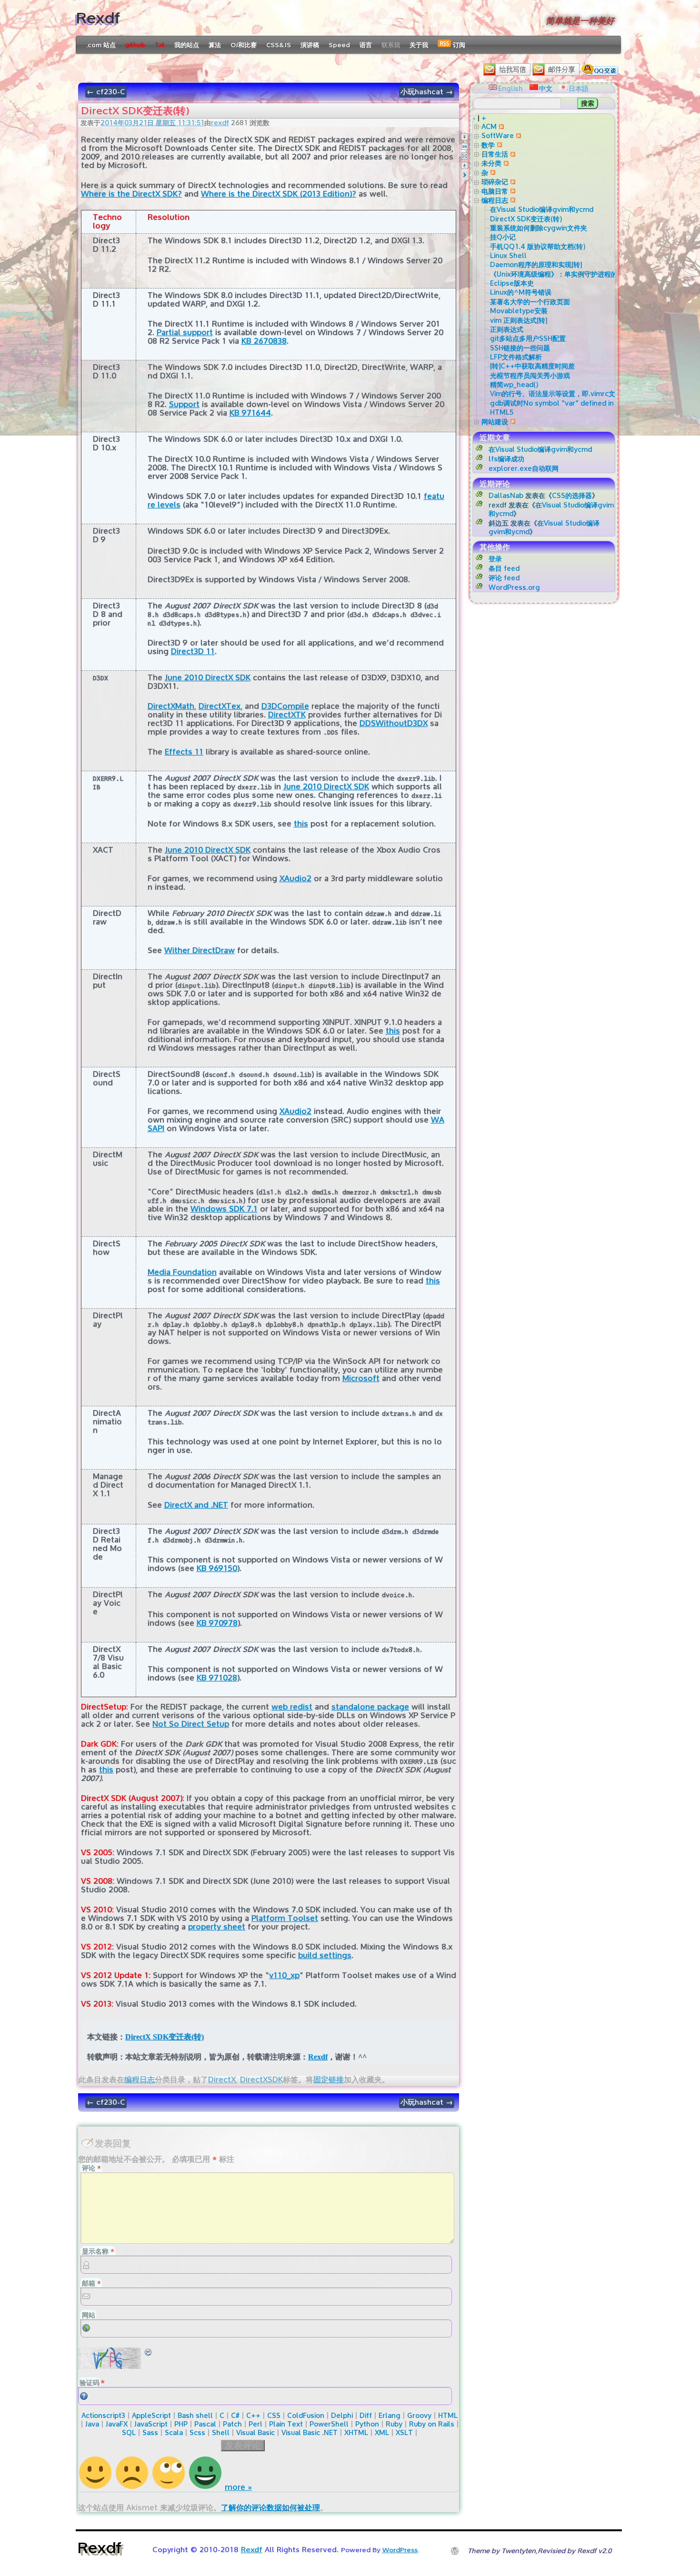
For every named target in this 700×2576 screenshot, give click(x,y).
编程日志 (140, 2080)
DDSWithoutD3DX (394, 723)
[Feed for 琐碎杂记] (512, 182)
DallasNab (506, 495)
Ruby (394, 2424)
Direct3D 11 (193, 651)
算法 (215, 45)
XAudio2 (295, 879)
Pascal (205, 2424)
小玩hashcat (427, 92)
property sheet (217, 1927)
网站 (89, 2315)
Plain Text (286, 2424)
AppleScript (151, 2415)
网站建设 (495, 422)
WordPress (400, 2550)
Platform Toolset (285, 1918)
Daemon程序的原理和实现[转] (536, 264)
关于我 (419, 45)
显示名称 (98, 2251)
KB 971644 (250, 413)
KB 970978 (217, 1623)
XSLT (404, 2432)
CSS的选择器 (572, 495)
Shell (221, 2432)
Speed (339, 45)
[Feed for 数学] (498, 145)
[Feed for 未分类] (505, 163)
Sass (150, 2432)
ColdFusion (306, 2415)
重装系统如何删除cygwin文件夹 (539, 228)
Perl (255, 2424)
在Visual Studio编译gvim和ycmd (542, 209)
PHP (181, 2424)
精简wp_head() (514, 384)
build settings (325, 1955)
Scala (174, 2432)
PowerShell (329, 2424)
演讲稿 (310, 45)
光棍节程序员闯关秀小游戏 (530, 375)
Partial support (185, 333)
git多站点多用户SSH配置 (528, 338)
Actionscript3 (103, 2415)
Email (465, 156)
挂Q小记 (503, 237)
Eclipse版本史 (512, 283)
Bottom (465, 165)
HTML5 (502, 412)
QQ (465, 146)
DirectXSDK (261, 2080)
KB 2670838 (264, 341)
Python (367, 2424)
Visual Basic (255, 2432)
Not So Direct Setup (191, 1724)
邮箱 (91, 2283)
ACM (489, 126)
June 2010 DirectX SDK (208, 678)
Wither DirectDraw (200, 950)
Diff (366, 2415)
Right (465, 175)
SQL (129, 2432)
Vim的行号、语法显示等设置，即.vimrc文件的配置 (566, 393)
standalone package (370, 1707)
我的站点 (187, 45)
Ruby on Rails (432, 2424)
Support (184, 404)
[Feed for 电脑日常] (512, 191)
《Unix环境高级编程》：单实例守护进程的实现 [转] (567, 274)
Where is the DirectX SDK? (131, 194)
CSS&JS (279, 45)
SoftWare (498, 135)
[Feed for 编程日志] (512, 200)
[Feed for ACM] (500, 126)
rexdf (220, 123)
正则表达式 (507, 329)
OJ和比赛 (244, 45)
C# (235, 2415)
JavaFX (117, 2424)
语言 (366, 45)
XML (382, 2432)
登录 (495, 559)
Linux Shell (508, 255)
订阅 (458, 45)
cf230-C (106, 92)
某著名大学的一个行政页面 (530, 302)
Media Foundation (182, 1272)
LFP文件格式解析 (516, 357)
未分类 (491, 163)
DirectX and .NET (196, 1505)
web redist (292, 1707)
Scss (197, 2432)
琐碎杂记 (495, 182)
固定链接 (329, 2080)
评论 (91, 2168)
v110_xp (284, 1975)
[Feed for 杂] (492, 173)
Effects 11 (184, 752)
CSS (274, 2415)
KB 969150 (217, 1568)
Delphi (342, 2415)
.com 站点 (101, 45)
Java (92, 2424)
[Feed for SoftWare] (517, 135)
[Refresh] (149, 2352)
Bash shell (195, 2415)
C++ (253, 2415)
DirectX (222, 2080)
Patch (232, 2424)
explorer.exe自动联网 (524, 468)
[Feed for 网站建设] (512, 422)
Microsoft (361, 1378)
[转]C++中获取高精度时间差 (532, 366)
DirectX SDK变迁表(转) (165, 2037)
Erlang (390, 2415)
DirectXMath (171, 706)
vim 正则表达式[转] (519, 320)
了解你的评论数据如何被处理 (270, 2508)
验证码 (90, 2382)
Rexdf (98, 18)
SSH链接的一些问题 (520, 348)
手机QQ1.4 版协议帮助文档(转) (538, 246)
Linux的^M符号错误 (521, 292)
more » (238, 2487)
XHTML (356, 2432)
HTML (448, 2415)
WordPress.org (514, 587)
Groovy (419, 2415)
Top (465, 137)
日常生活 (495, 154)
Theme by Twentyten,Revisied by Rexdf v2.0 (540, 2551)
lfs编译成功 (506, 459)
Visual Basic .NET (310, 2432)
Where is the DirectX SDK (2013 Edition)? (279, 194)
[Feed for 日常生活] (512, 154)
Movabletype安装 (519, 311)
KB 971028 (217, 1678)
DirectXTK (287, 715)
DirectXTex (220, 706)
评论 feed (504, 578)
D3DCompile (285, 706)
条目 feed (504, 568)
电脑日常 (495, 191)
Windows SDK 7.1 (224, 1209)
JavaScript (151, 2424)
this (301, 824)
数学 (488, 145)
